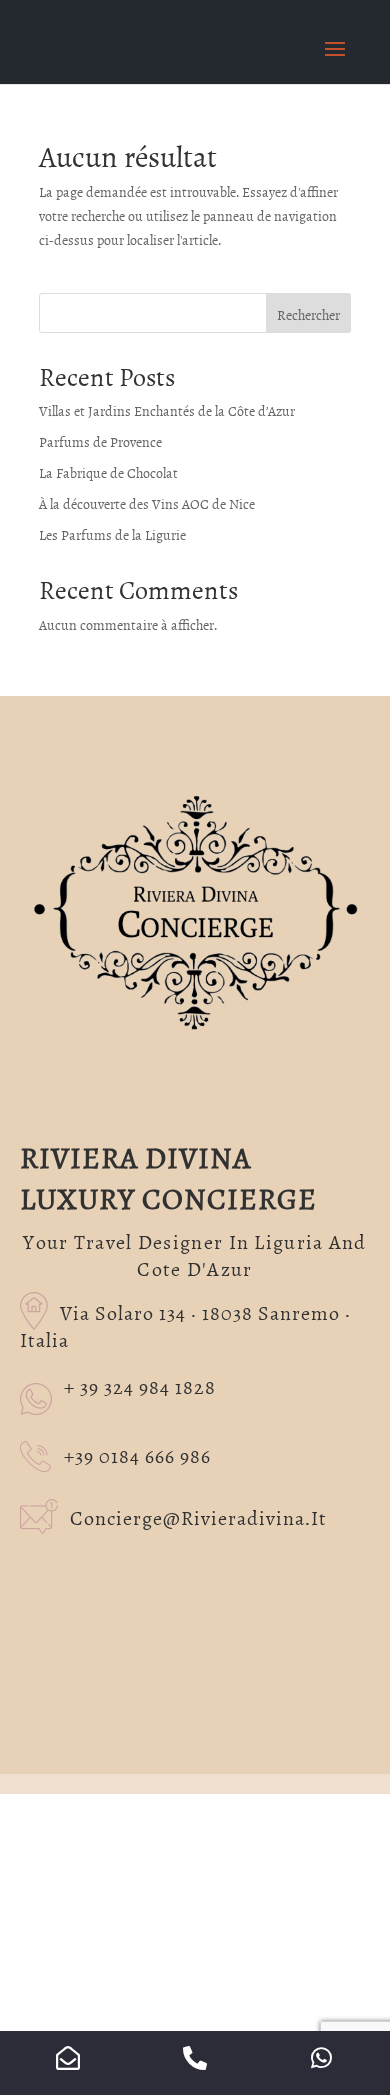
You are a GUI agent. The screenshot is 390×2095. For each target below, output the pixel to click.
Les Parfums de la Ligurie (112, 534)
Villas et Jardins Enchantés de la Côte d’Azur (167, 410)
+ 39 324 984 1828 (140, 1387)
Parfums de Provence (100, 441)
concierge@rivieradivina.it (198, 1516)
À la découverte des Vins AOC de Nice (147, 503)
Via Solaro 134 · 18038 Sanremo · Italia (185, 1325)
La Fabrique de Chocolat (108, 472)
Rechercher (308, 314)
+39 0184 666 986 (137, 1454)
